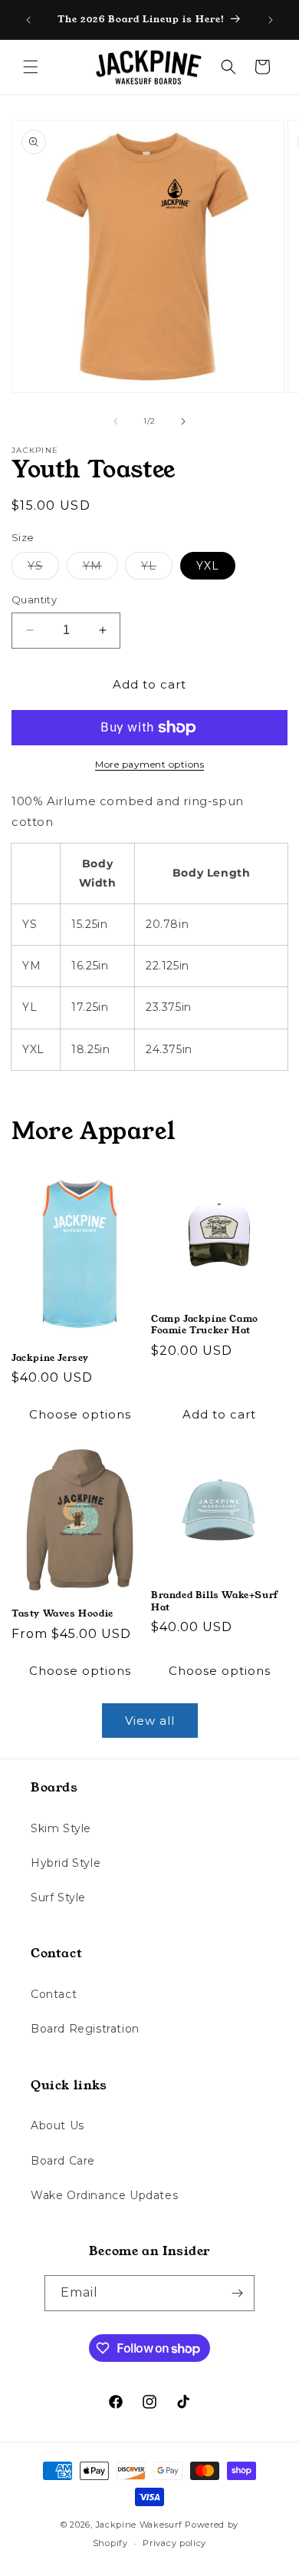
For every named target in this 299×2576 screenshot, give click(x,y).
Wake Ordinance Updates (104, 2195)
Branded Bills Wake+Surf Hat (215, 1601)
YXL (208, 566)
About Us (58, 2125)
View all (150, 1721)
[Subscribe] (237, 2293)
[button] (31, 67)
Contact (54, 1994)
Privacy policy (174, 2543)
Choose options (80, 1414)
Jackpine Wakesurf (139, 2525)
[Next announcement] (271, 20)
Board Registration (85, 2029)
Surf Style (58, 1897)
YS (43, 569)
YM (100, 569)
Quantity (34, 599)
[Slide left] (116, 421)
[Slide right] (183, 421)
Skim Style (61, 1828)
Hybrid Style (66, 1863)
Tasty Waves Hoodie (62, 1613)
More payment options (149, 764)
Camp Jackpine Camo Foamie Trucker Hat (205, 1324)
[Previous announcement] (28, 20)
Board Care (63, 2161)
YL (157, 569)
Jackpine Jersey (50, 1358)
